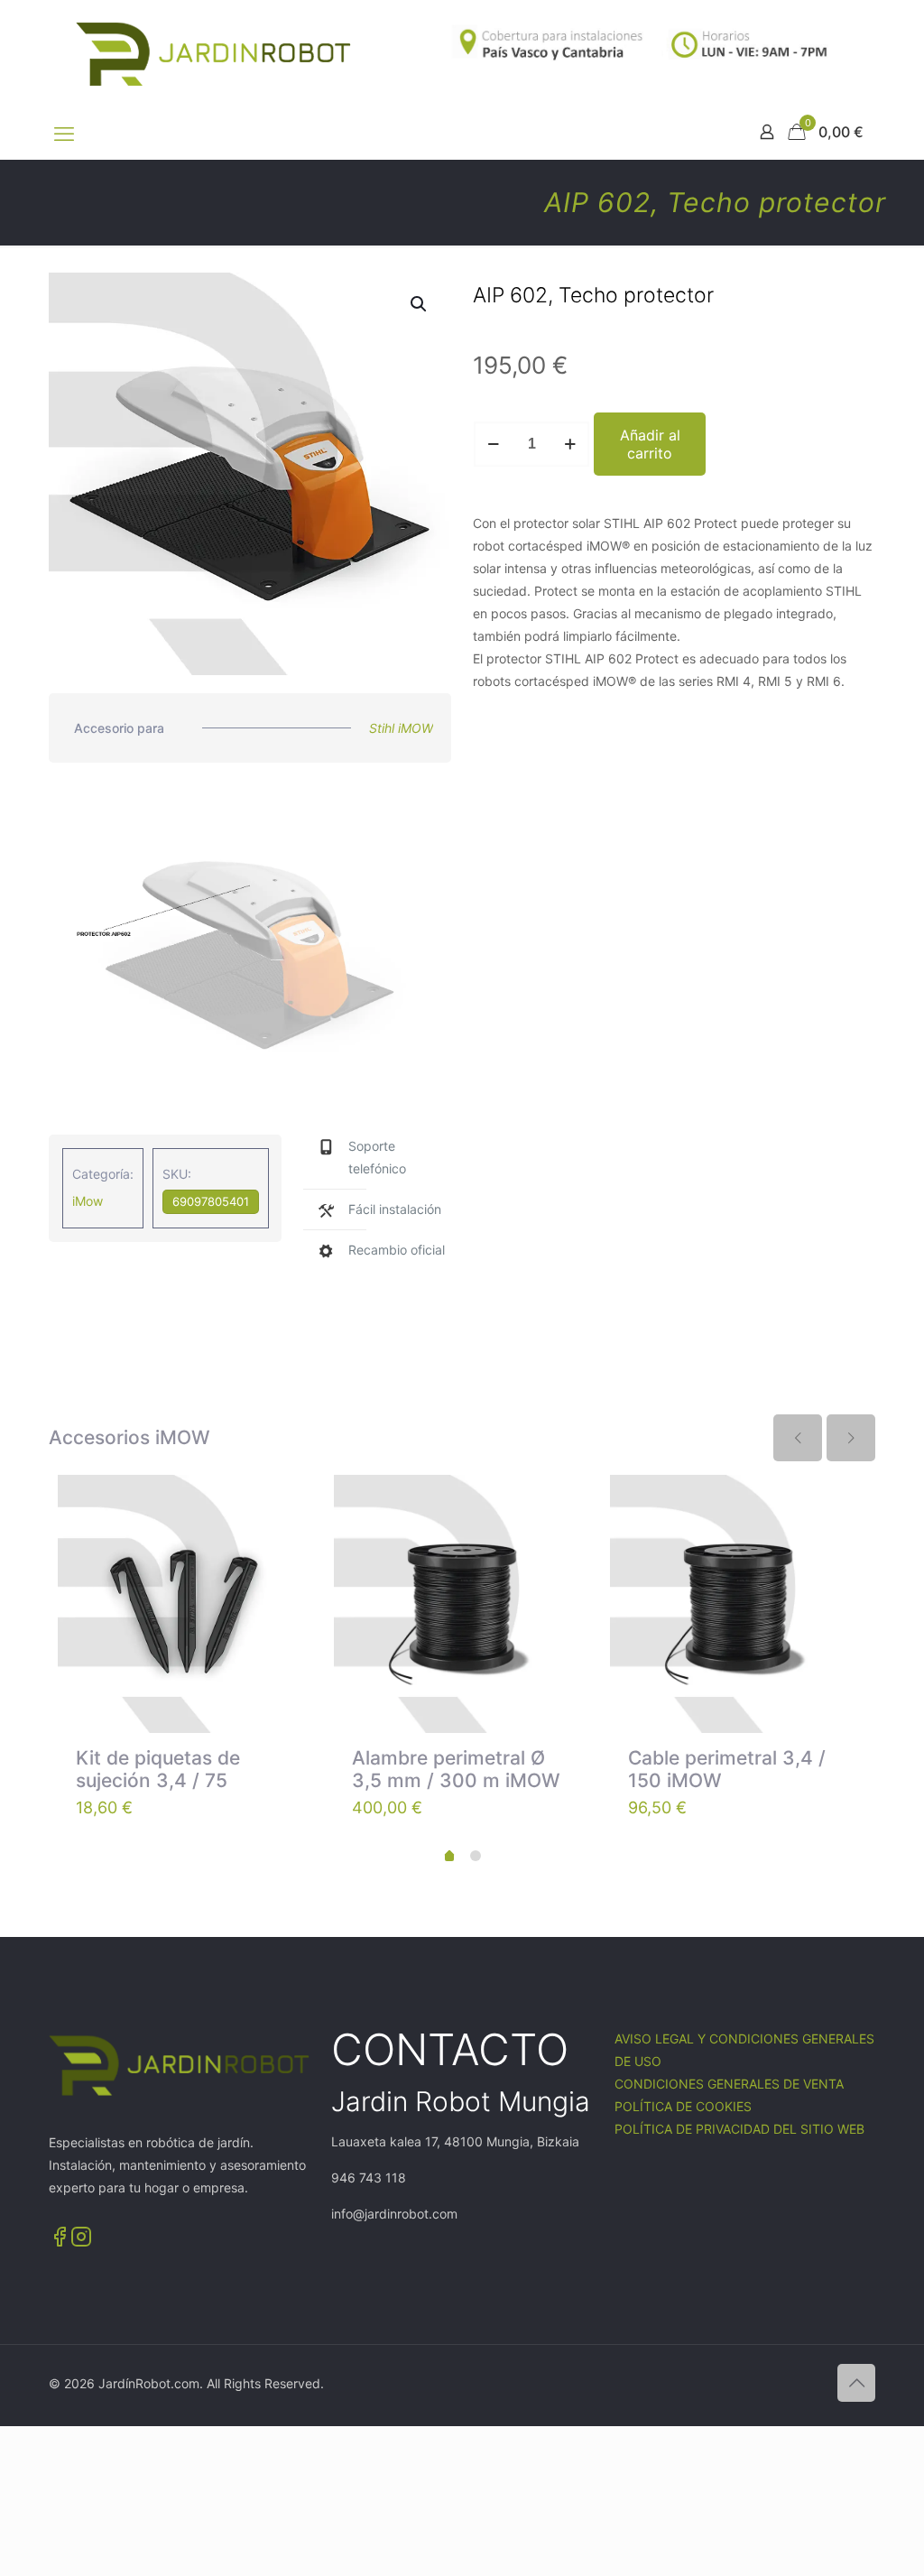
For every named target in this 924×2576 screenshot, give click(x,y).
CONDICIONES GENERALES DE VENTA (729, 2084)
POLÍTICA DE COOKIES (683, 2106)
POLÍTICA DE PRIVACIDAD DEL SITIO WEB (739, 2129)
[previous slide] (798, 1438)
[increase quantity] (570, 444)
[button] (420, 304)
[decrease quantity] (493, 444)
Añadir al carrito (650, 444)
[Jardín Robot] (213, 54)
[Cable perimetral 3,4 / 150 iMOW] (739, 1604)
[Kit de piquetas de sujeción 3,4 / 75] (187, 1604)
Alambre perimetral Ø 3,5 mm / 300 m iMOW (456, 1769)
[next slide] (851, 1438)
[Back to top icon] (856, 2383)
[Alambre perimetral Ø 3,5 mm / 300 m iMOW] (463, 1604)
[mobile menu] (64, 134)
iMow (88, 1201)
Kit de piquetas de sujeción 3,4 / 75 (158, 1769)
